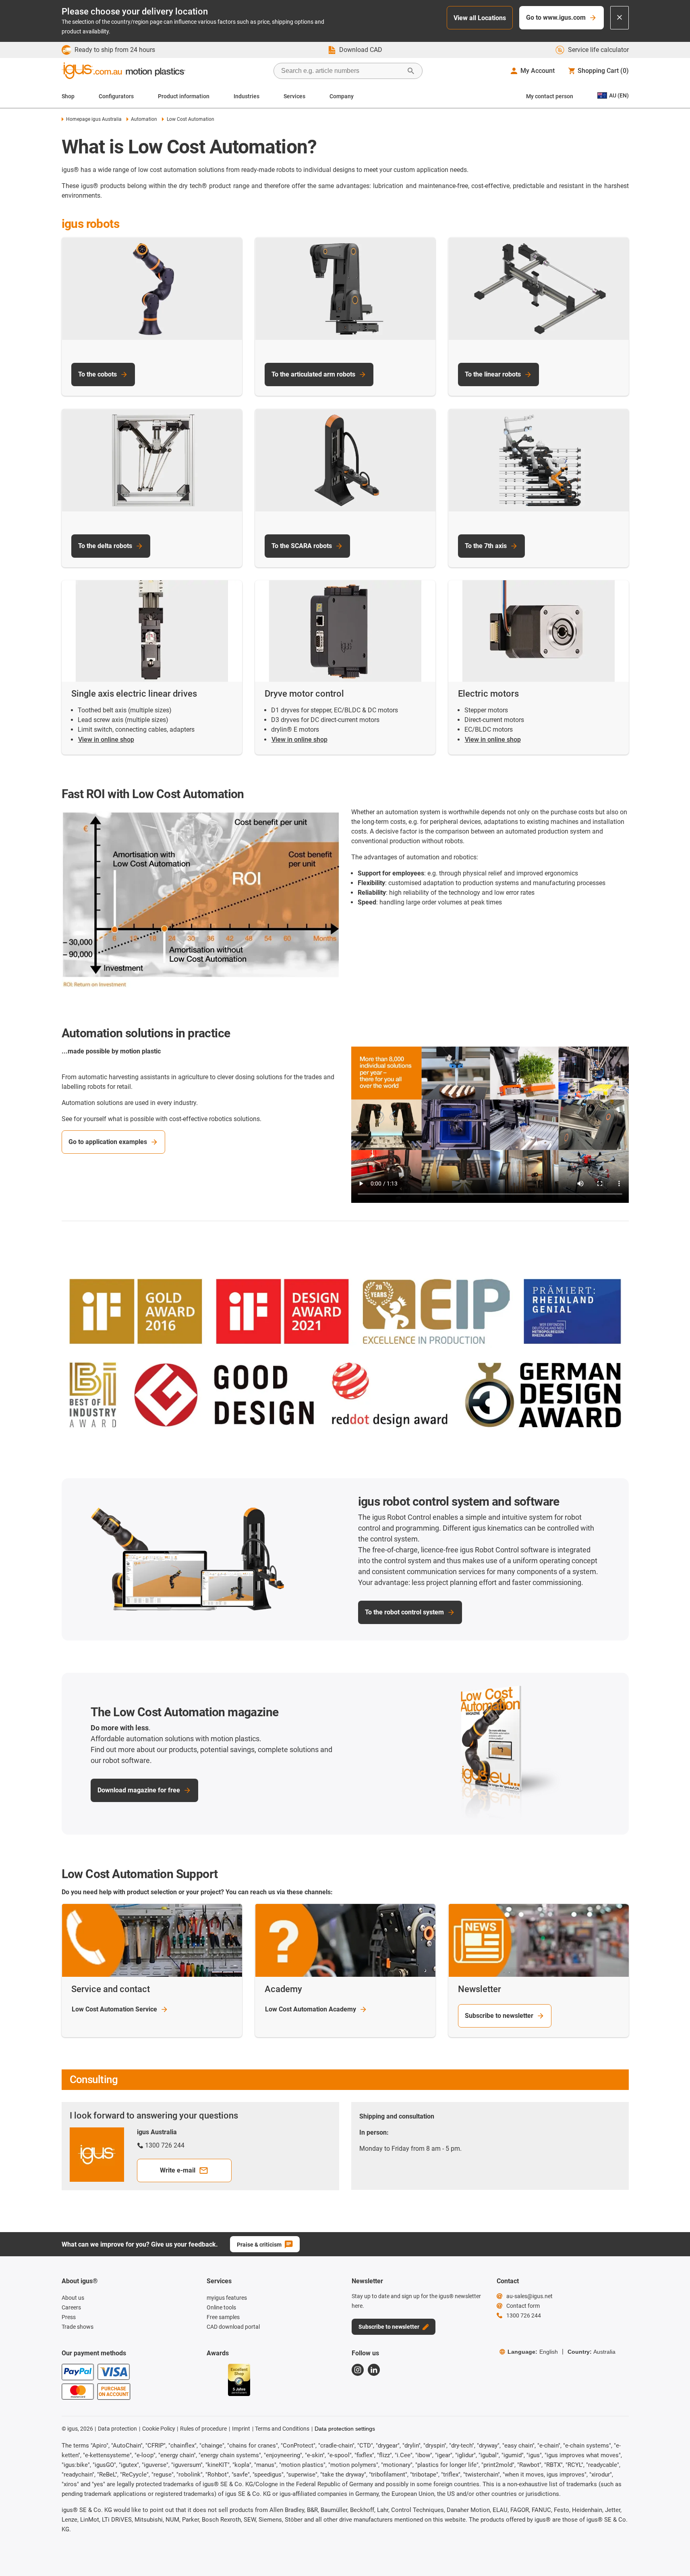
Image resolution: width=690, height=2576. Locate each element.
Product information (184, 96)
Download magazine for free (139, 1790)
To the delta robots (105, 546)
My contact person (550, 96)
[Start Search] (411, 71)
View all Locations (480, 18)
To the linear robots (493, 374)
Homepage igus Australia (94, 119)
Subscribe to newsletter (499, 2016)
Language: (533, 2352)
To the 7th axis (486, 546)
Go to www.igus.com (556, 18)
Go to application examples (108, 1142)
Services (294, 96)
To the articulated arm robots (313, 374)
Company (342, 96)
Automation (144, 119)
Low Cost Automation (114, 2009)
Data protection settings (345, 2429)
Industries (247, 96)
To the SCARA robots (302, 546)
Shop (68, 96)
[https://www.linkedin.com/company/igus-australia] (374, 2370)
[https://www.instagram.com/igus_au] (358, 2370)
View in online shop (106, 740)
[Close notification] (620, 18)
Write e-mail (178, 2170)
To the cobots (97, 374)
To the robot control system (404, 1612)
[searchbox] (342, 71)
